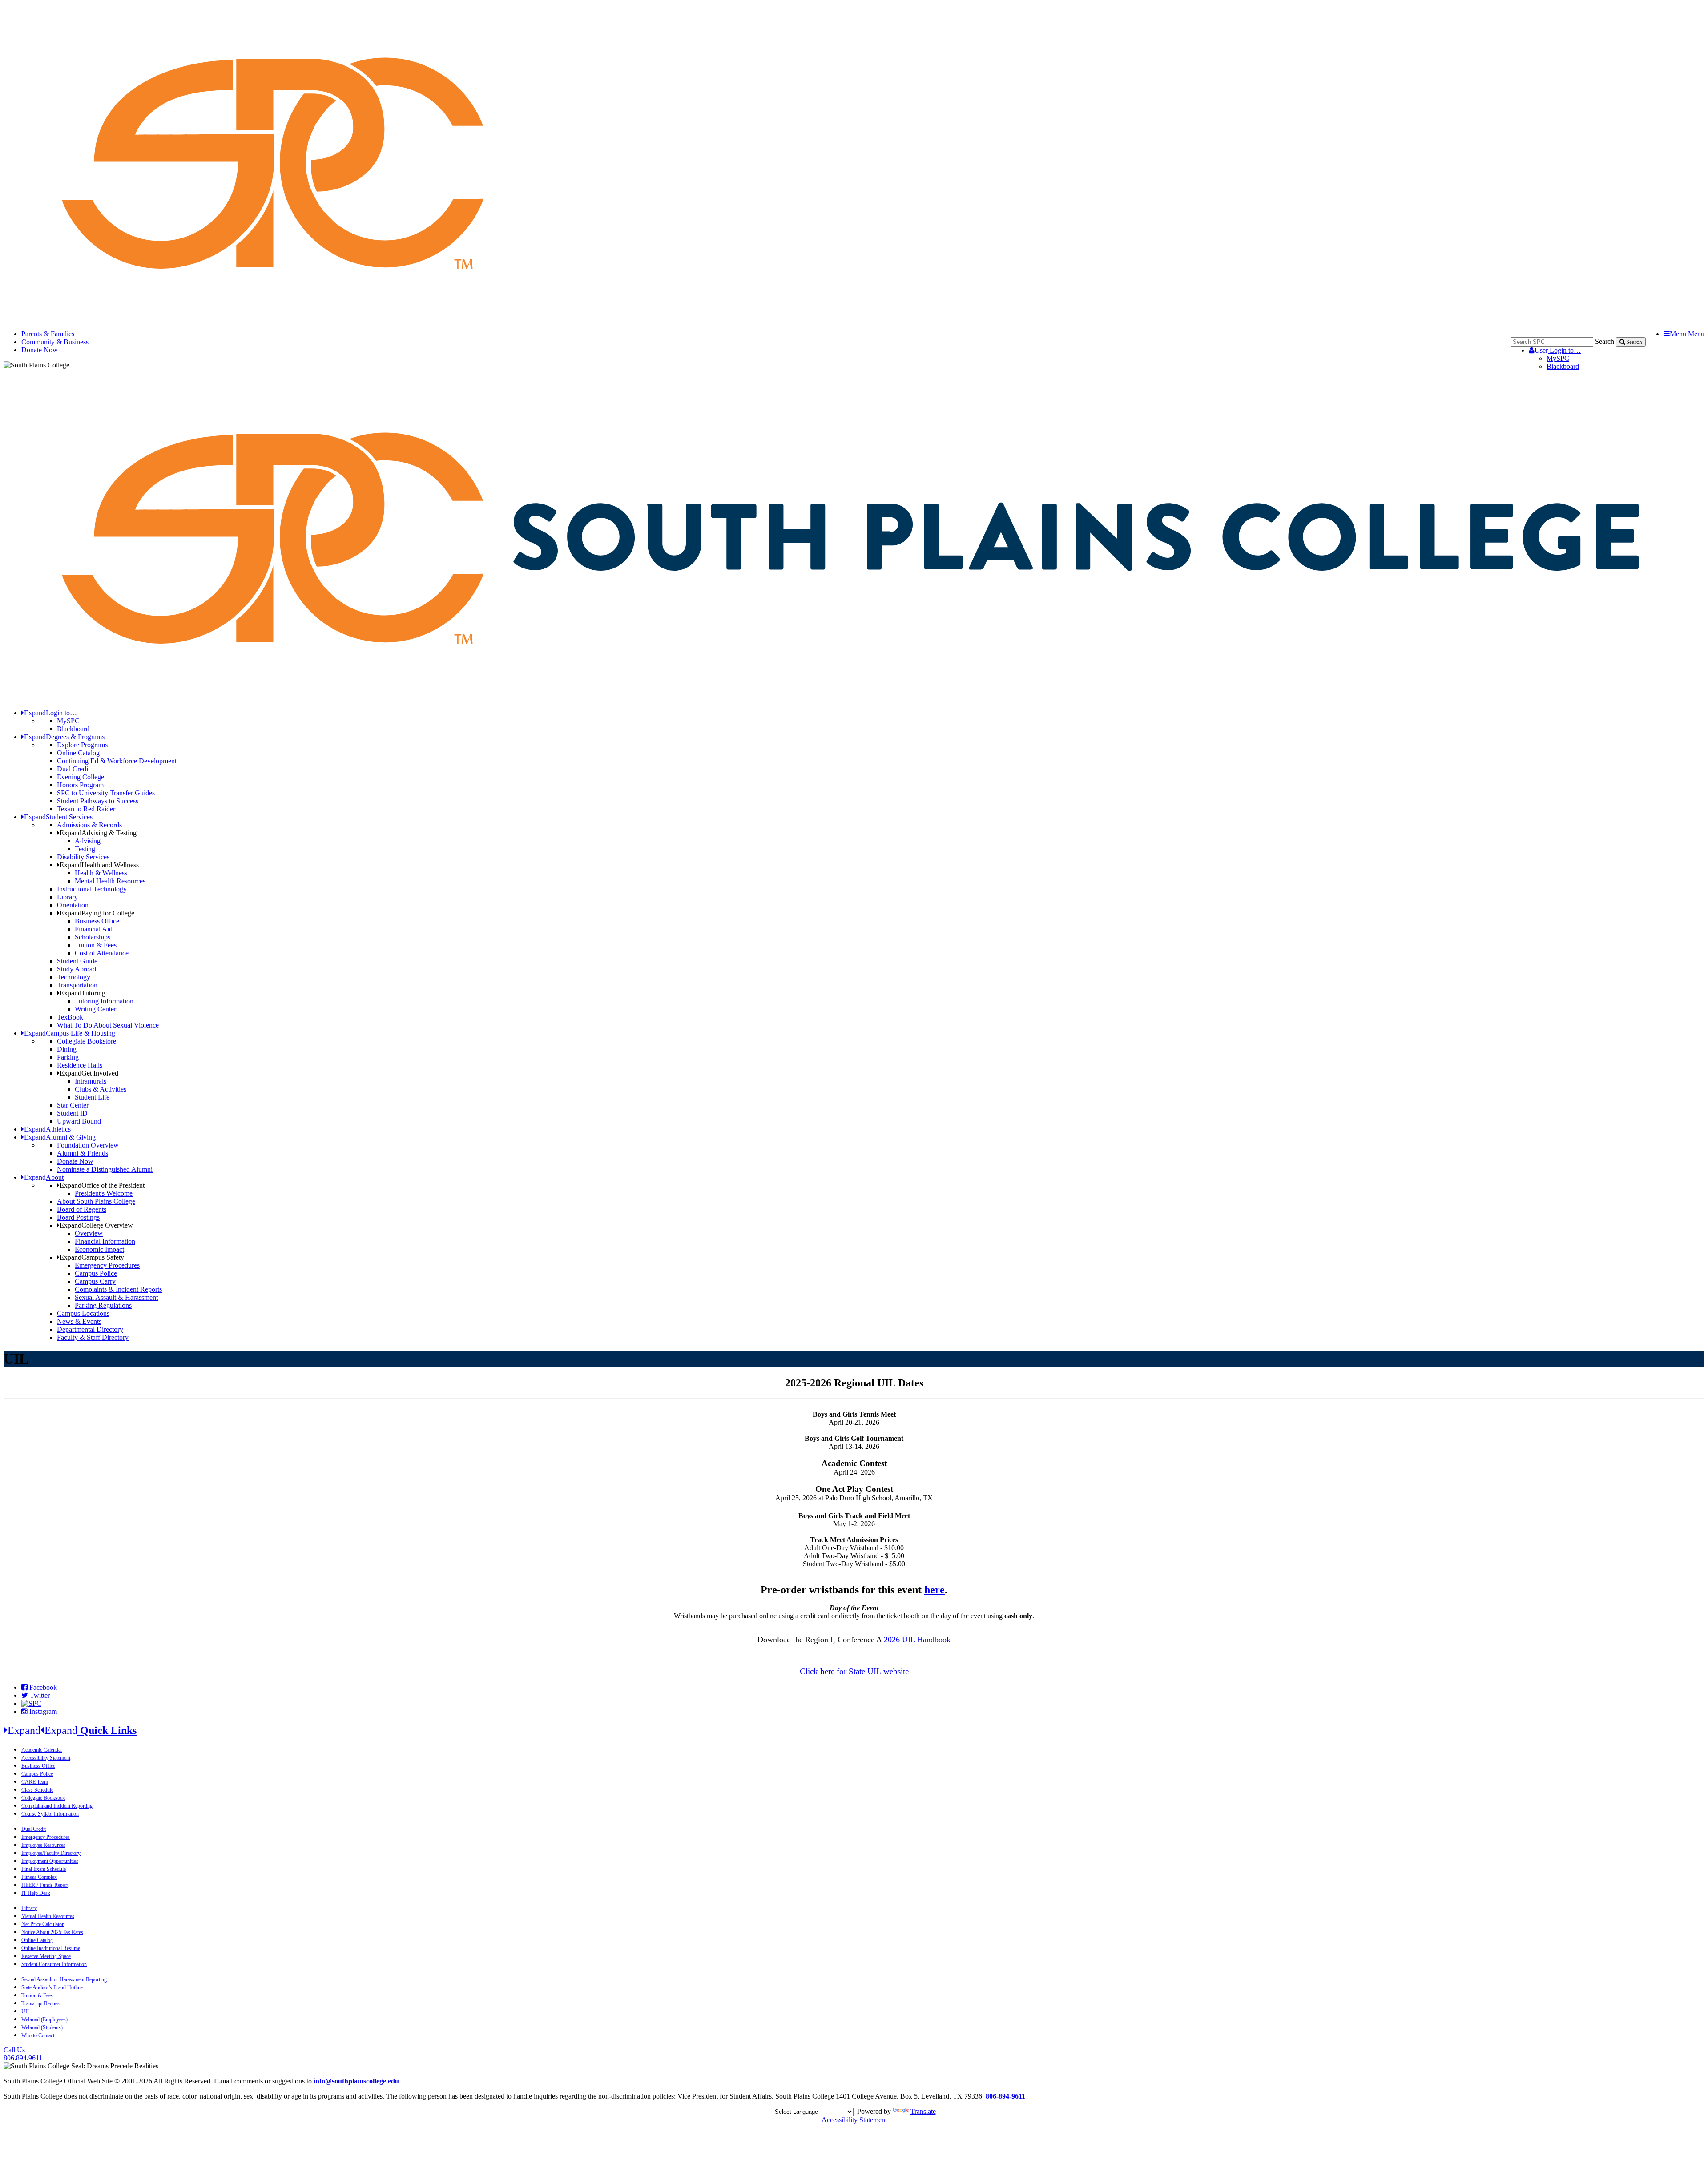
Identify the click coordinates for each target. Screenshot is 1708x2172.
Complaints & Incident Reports (118, 1289)
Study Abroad (77, 969)
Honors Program (80, 785)
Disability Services (83, 857)
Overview (89, 1233)
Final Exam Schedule (44, 1869)
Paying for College (97, 913)
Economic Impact (99, 1249)
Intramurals (91, 1081)
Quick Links (72, 1730)
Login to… (1558, 350)
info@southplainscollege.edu (356, 2081)
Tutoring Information (104, 1001)
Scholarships (93, 937)
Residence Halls (80, 1065)
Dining (67, 1049)
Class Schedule (37, 1790)
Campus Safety (92, 1257)
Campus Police (96, 1273)
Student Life (92, 1097)
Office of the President (102, 1185)
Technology (74, 977)
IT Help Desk (36, 1893)
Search (1605, 341)
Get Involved (89, 1073)
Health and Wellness (99, 865)
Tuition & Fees (96, 945)
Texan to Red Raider (86, 809)
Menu (1687, 334)
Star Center (73, 1105)
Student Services (58, 817)
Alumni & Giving (60, 1137)
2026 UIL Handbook (917, 1640)
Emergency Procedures (107, 1265)
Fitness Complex (39, 1877)
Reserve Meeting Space (46, 1956)
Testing (85, 849)
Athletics (47, 1129)
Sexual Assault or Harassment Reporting (64, 1979)
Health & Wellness (101, 873)
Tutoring (83, 993)
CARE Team (35, 1782)
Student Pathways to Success (98, 801)
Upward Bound (79, 1121)
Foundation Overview (88, 1145)
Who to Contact (38, 2035)
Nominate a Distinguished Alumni (105, 1169)
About (44, 1177)
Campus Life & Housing (70, 1033)
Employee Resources (43, 1845)
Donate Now (40, 350)
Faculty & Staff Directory (93, 1337)
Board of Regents (82, 1209)
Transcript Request (41, 2003)
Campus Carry (95, 1281)
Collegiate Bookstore (87, 1041)
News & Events (79, 1321)
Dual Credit (73, 769)
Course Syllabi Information (50, 1814)
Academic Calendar (42, 1750)
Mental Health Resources (110, 881)
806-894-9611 (1005, 2096)
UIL (26, 2011)
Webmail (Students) (42, 2027)
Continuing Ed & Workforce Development (117, 761)
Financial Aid (94, 929)
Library (67, 897)
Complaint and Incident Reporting (57, 1806)
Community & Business (55, 342)
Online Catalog (78, 753)
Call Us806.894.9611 (23, 2054)
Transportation (77, 985)
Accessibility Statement (46, 1758)
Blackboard (1563, 366)
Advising (88, 841)
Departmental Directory (90, 1329)
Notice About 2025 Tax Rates (52, 1932)
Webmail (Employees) (44, 2019)
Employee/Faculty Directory (51, 1853)
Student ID (72, 1113)
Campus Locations (83, 1313)
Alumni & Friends (83, 1153)
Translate (923, 2111)
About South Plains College (96, 1201)
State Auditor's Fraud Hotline (52, 1987)
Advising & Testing (98, 833)
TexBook (70, 1017)
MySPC (1558, 358)
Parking (68, 1057)
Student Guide (77, 961)
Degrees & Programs (64, 737)
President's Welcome (104, 1193)
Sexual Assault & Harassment (116, 1297)
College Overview (96, 1225)
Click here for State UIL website (854, 1671)
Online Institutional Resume (51, 1948)
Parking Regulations (103, 1305)
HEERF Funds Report (45, 1885)
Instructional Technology (92, 889)
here (935, 1590)
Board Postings (78, 1217)
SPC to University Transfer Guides (106, 793)
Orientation (73, 905)
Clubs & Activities (101, 1089)
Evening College (81, 777)
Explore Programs (82, 745)
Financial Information (105, 1241)
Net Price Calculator (42, 1924)
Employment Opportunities (50, 1861)
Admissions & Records (89, 825)
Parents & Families (48, 334)
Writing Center (95, 1009)
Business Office (97, 921)
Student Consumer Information (54, 1964)
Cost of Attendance (102, 953)
